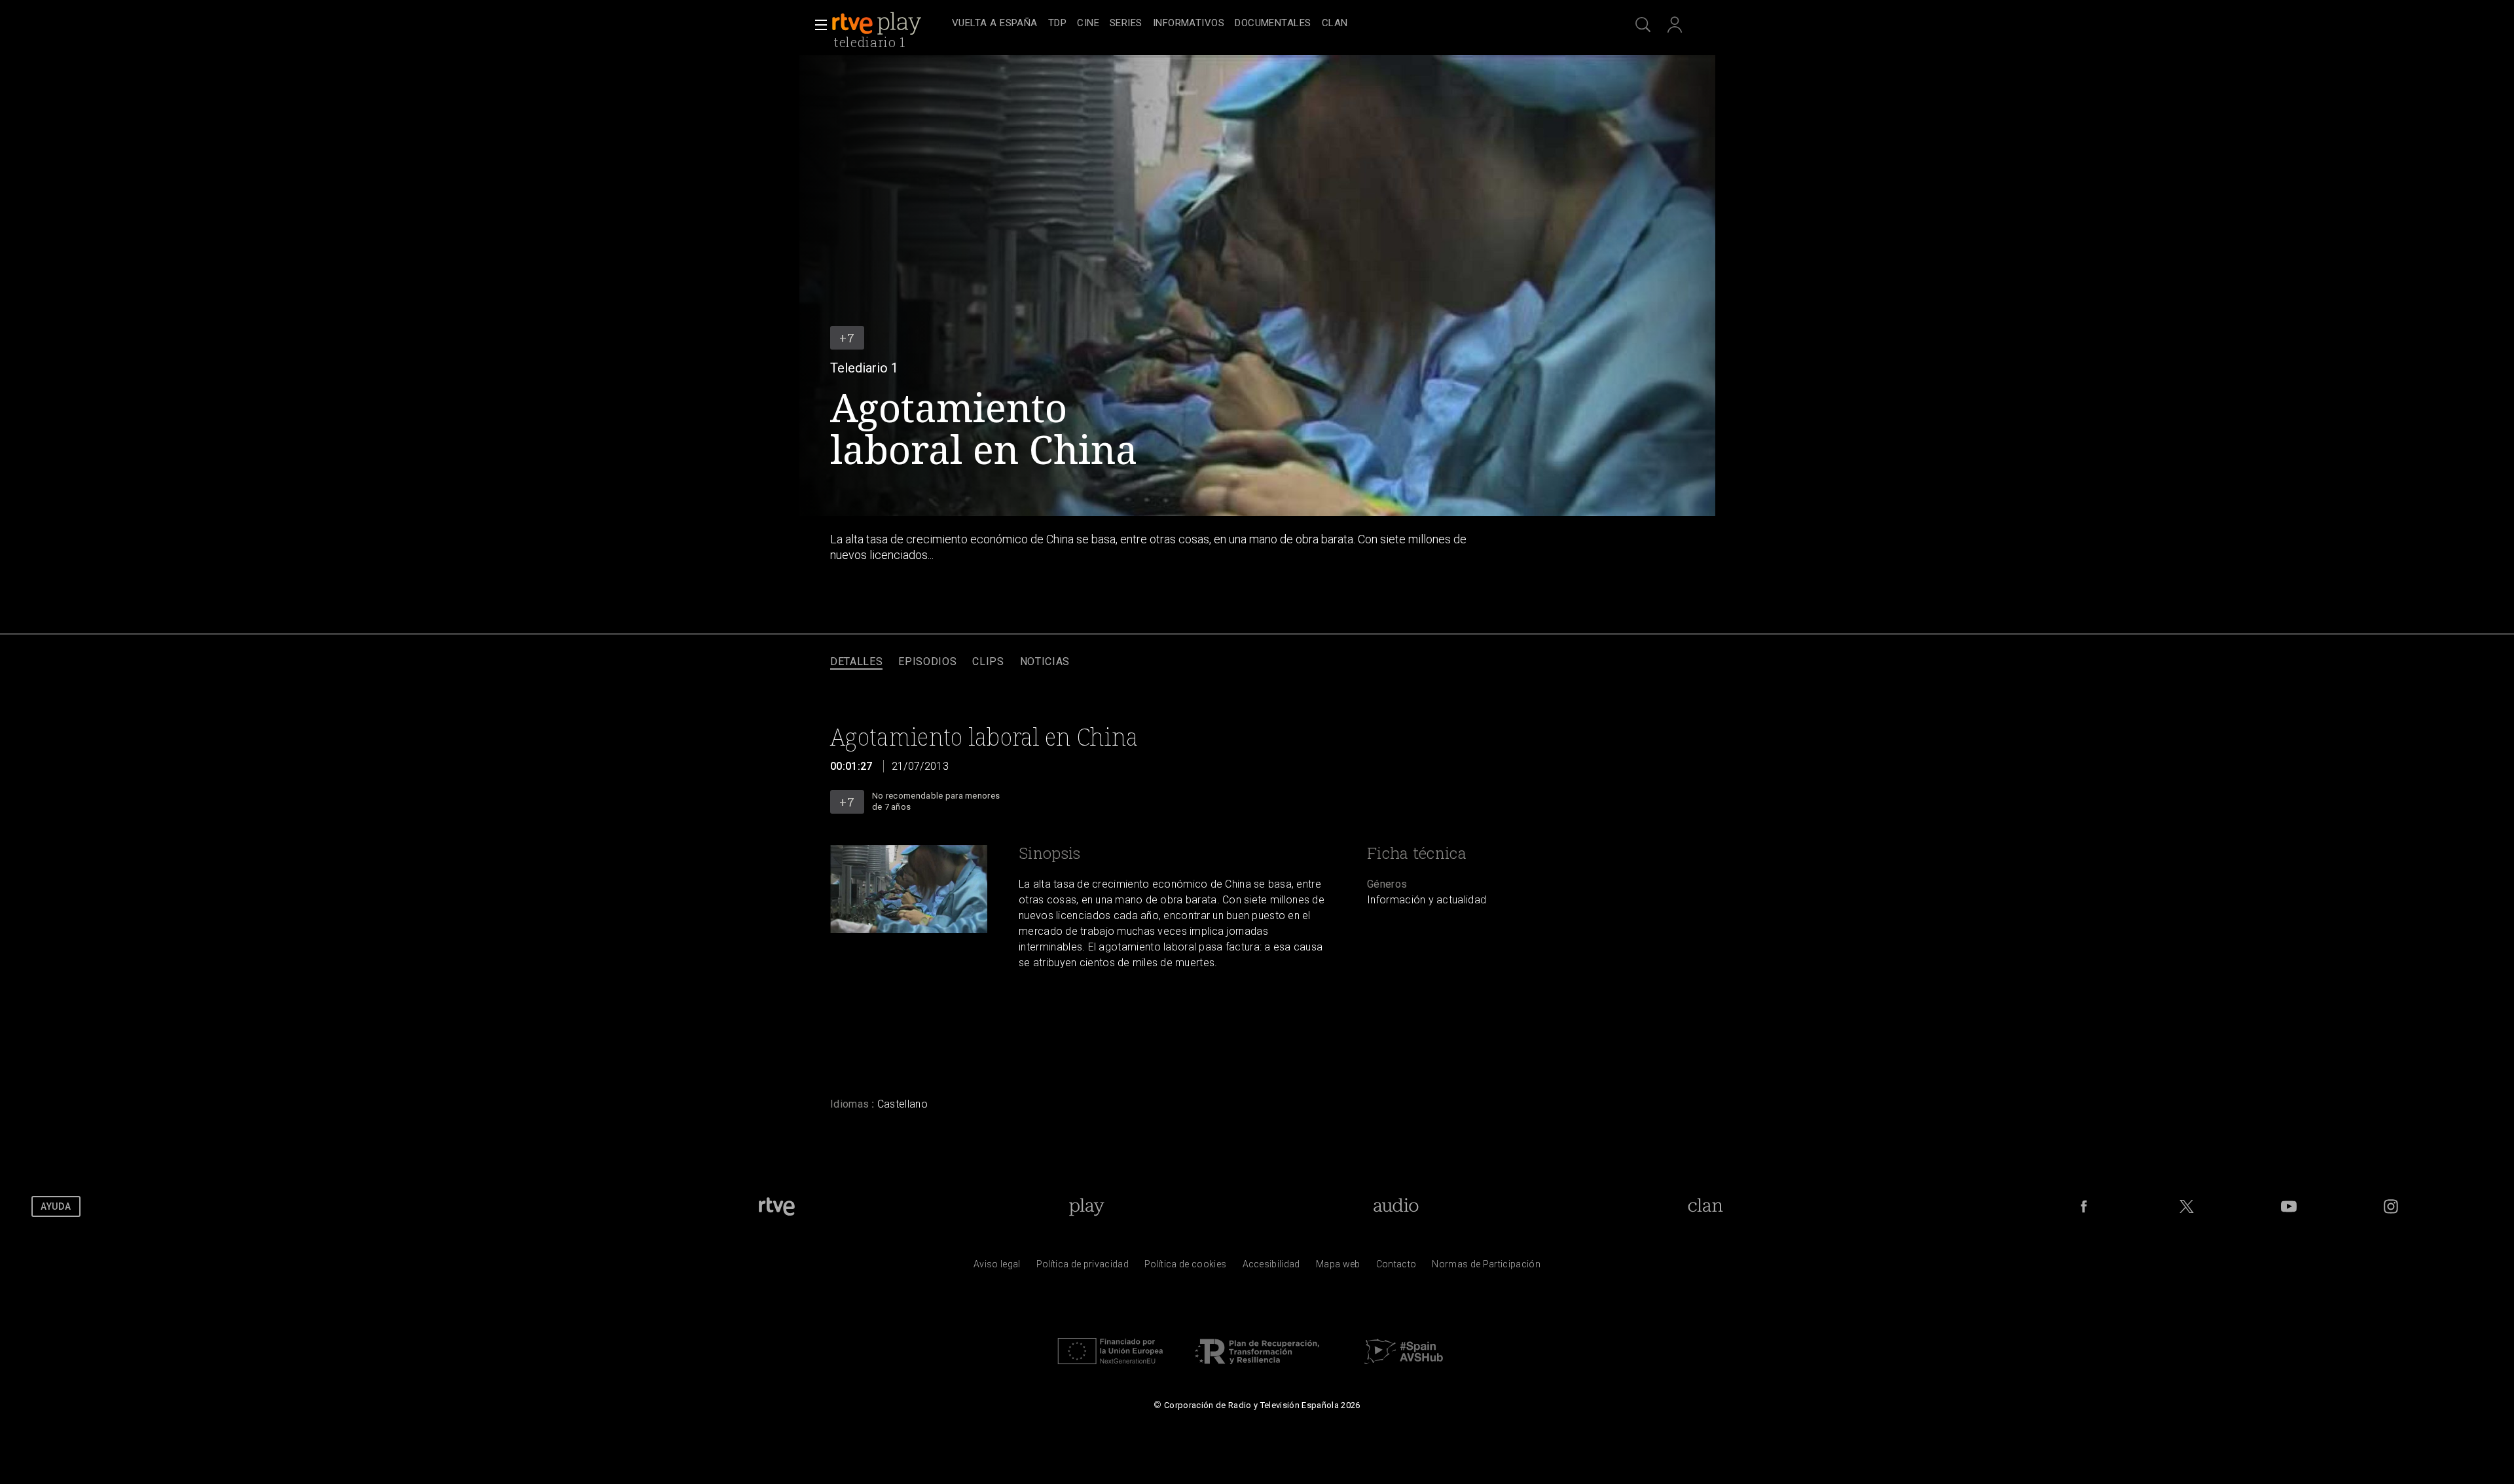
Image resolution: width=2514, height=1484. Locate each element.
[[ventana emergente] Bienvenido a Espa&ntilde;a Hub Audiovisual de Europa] (1404, 1367)
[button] (817, 25)
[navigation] (1271, 24)
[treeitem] (995, 24)
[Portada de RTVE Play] (878, 24)
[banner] (889, 24)
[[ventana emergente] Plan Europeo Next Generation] (1110, 1367)
